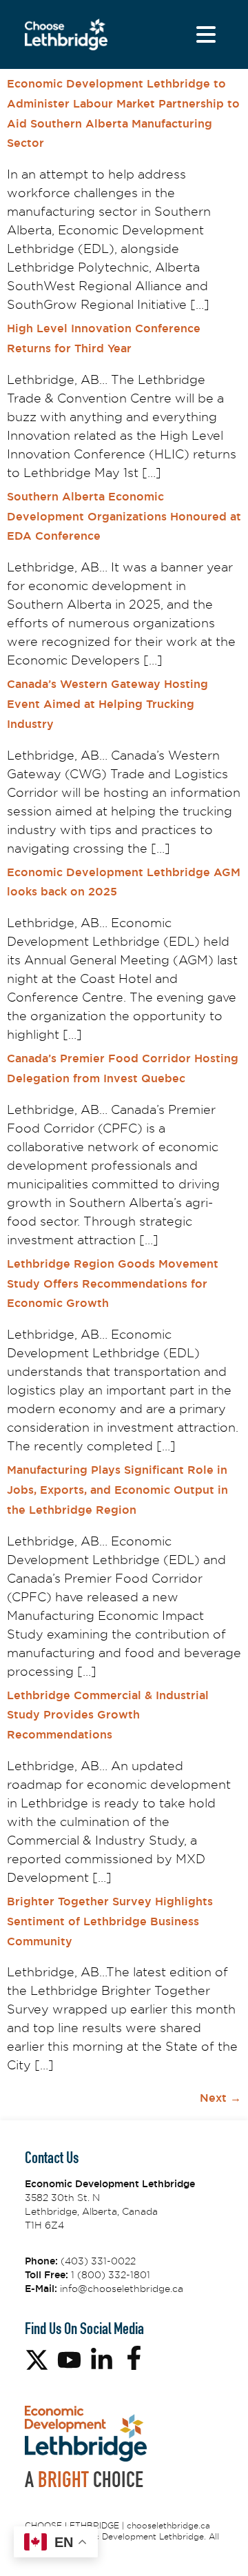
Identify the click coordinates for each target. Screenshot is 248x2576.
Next (220, 2098)
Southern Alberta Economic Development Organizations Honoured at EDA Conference (124, 517)
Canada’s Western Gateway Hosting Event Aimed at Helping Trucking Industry (107, 704)
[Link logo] (66, 35)
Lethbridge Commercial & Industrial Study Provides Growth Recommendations (108, 1715)
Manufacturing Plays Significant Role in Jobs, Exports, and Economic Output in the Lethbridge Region (117, 1490)
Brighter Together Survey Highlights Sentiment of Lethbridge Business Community (110, 1921)
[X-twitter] (37, 2360)
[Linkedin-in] (102, 2360)
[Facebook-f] (134, 2358)
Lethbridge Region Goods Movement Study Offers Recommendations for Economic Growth (113, 1284)
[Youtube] (69, 2360)
